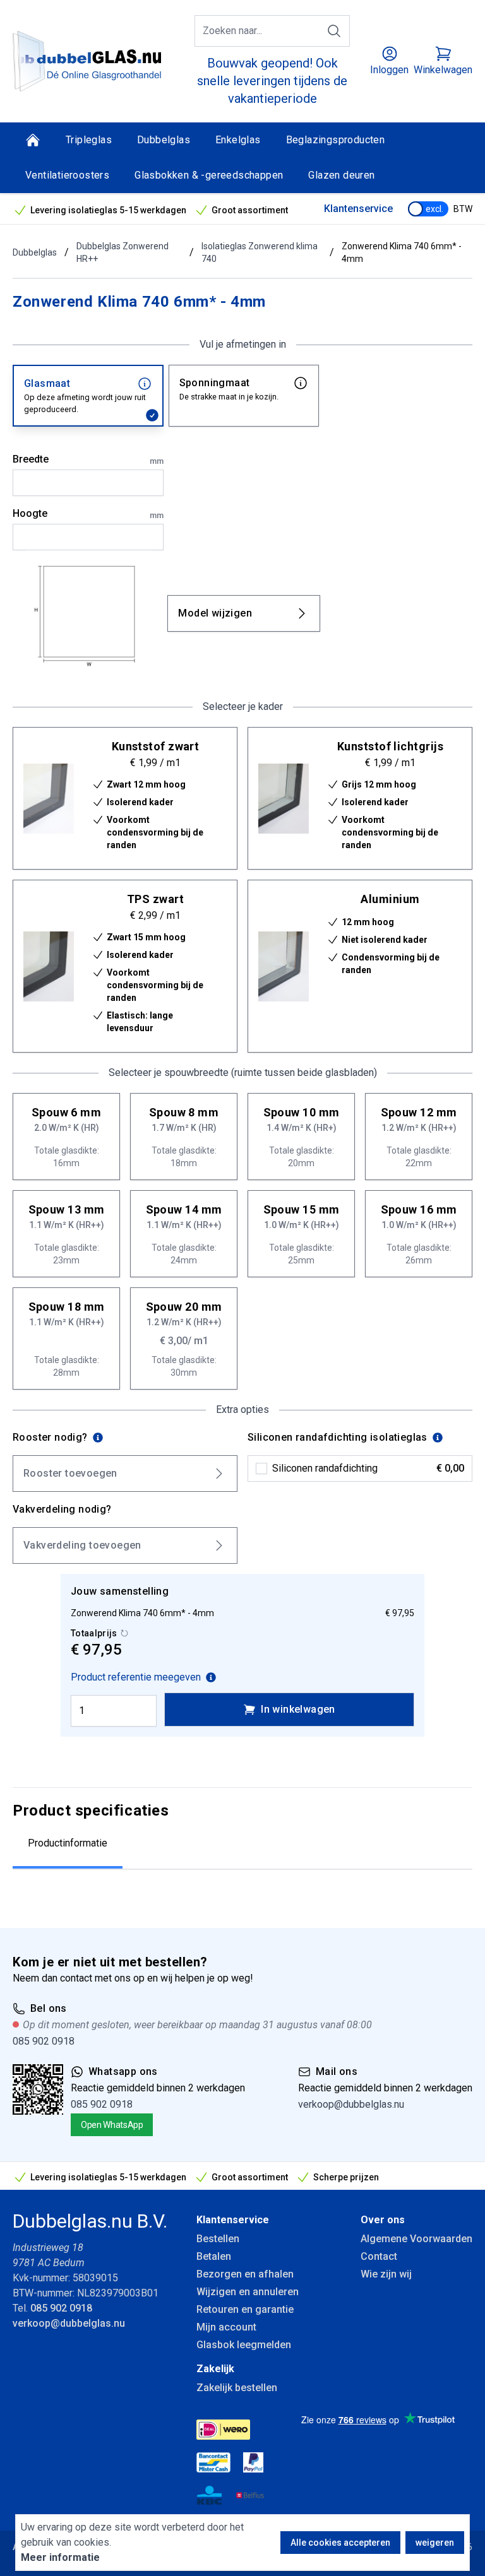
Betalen (214, 2256)
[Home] (33, 140)
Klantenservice (358, 209)
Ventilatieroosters (67, 175)
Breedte (88, 459)
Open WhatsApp (112, 2125)
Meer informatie (60, 2557)
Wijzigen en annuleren (248, 2292)
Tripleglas (89, 140)
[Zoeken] (334, 31)
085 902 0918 (44, 2041)
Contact (379, 2256)
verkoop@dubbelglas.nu (351, 2104)
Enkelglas (238, 140)
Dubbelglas (164, 140)
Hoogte (88, 514)
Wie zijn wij (386, 2274)
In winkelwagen (298, 1709)
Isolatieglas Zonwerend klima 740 (260, 252)
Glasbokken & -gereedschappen (209, 175)
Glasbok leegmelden (244, 2345)
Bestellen (218, 2239)
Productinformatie (68, 1843)
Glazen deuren (341, 175)
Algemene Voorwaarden (416, 2239)
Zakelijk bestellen (237, 2388)
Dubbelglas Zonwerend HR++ (123, 252)
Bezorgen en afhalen (245, 2274)
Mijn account (226, 2327)
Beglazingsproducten (336, 140)
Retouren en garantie (245, 2309)
